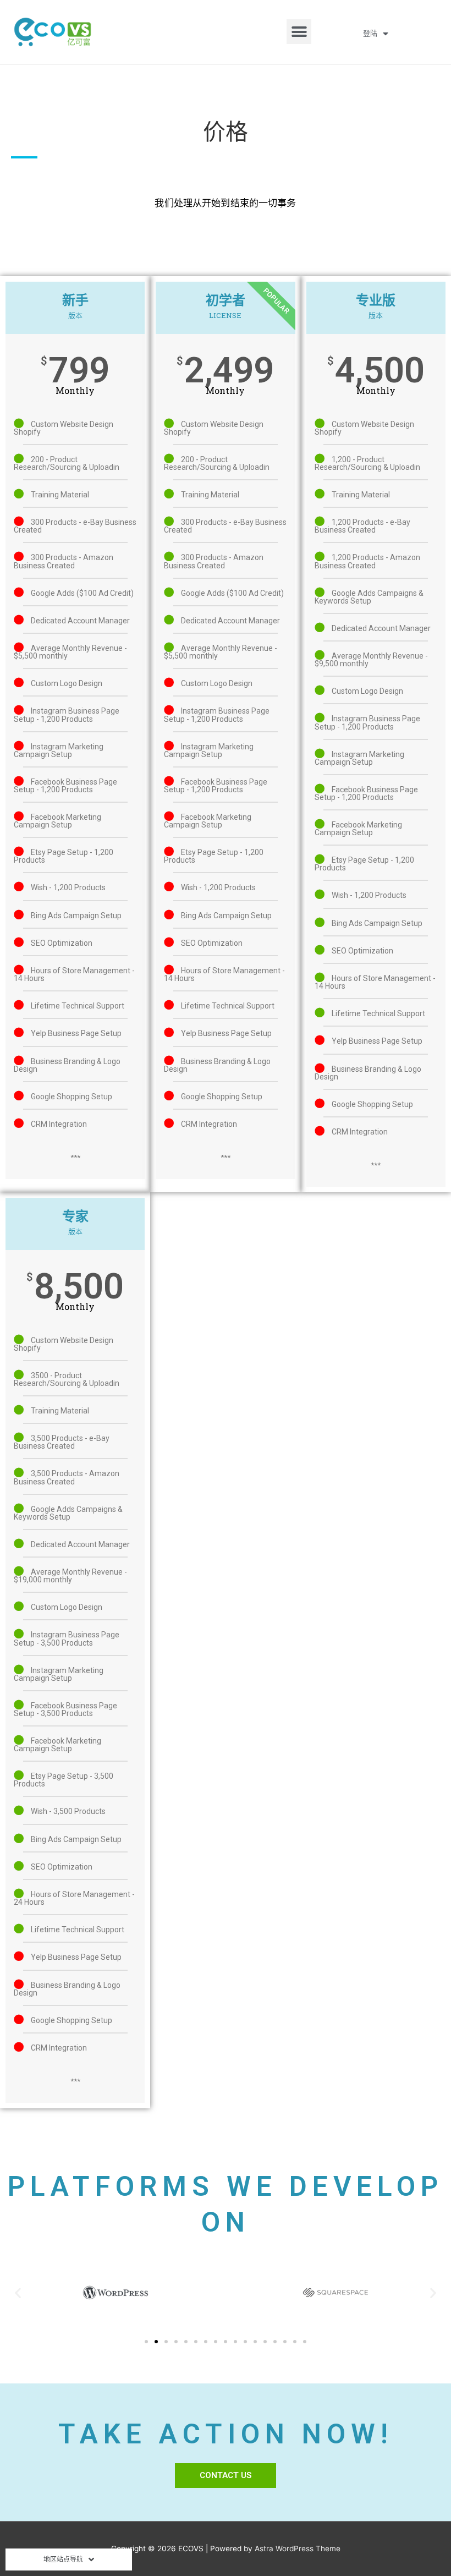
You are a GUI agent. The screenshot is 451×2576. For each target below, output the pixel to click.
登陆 (370, 33)
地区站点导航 (63, 2559)
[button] (299, 32)
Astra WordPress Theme (298, 2548)
